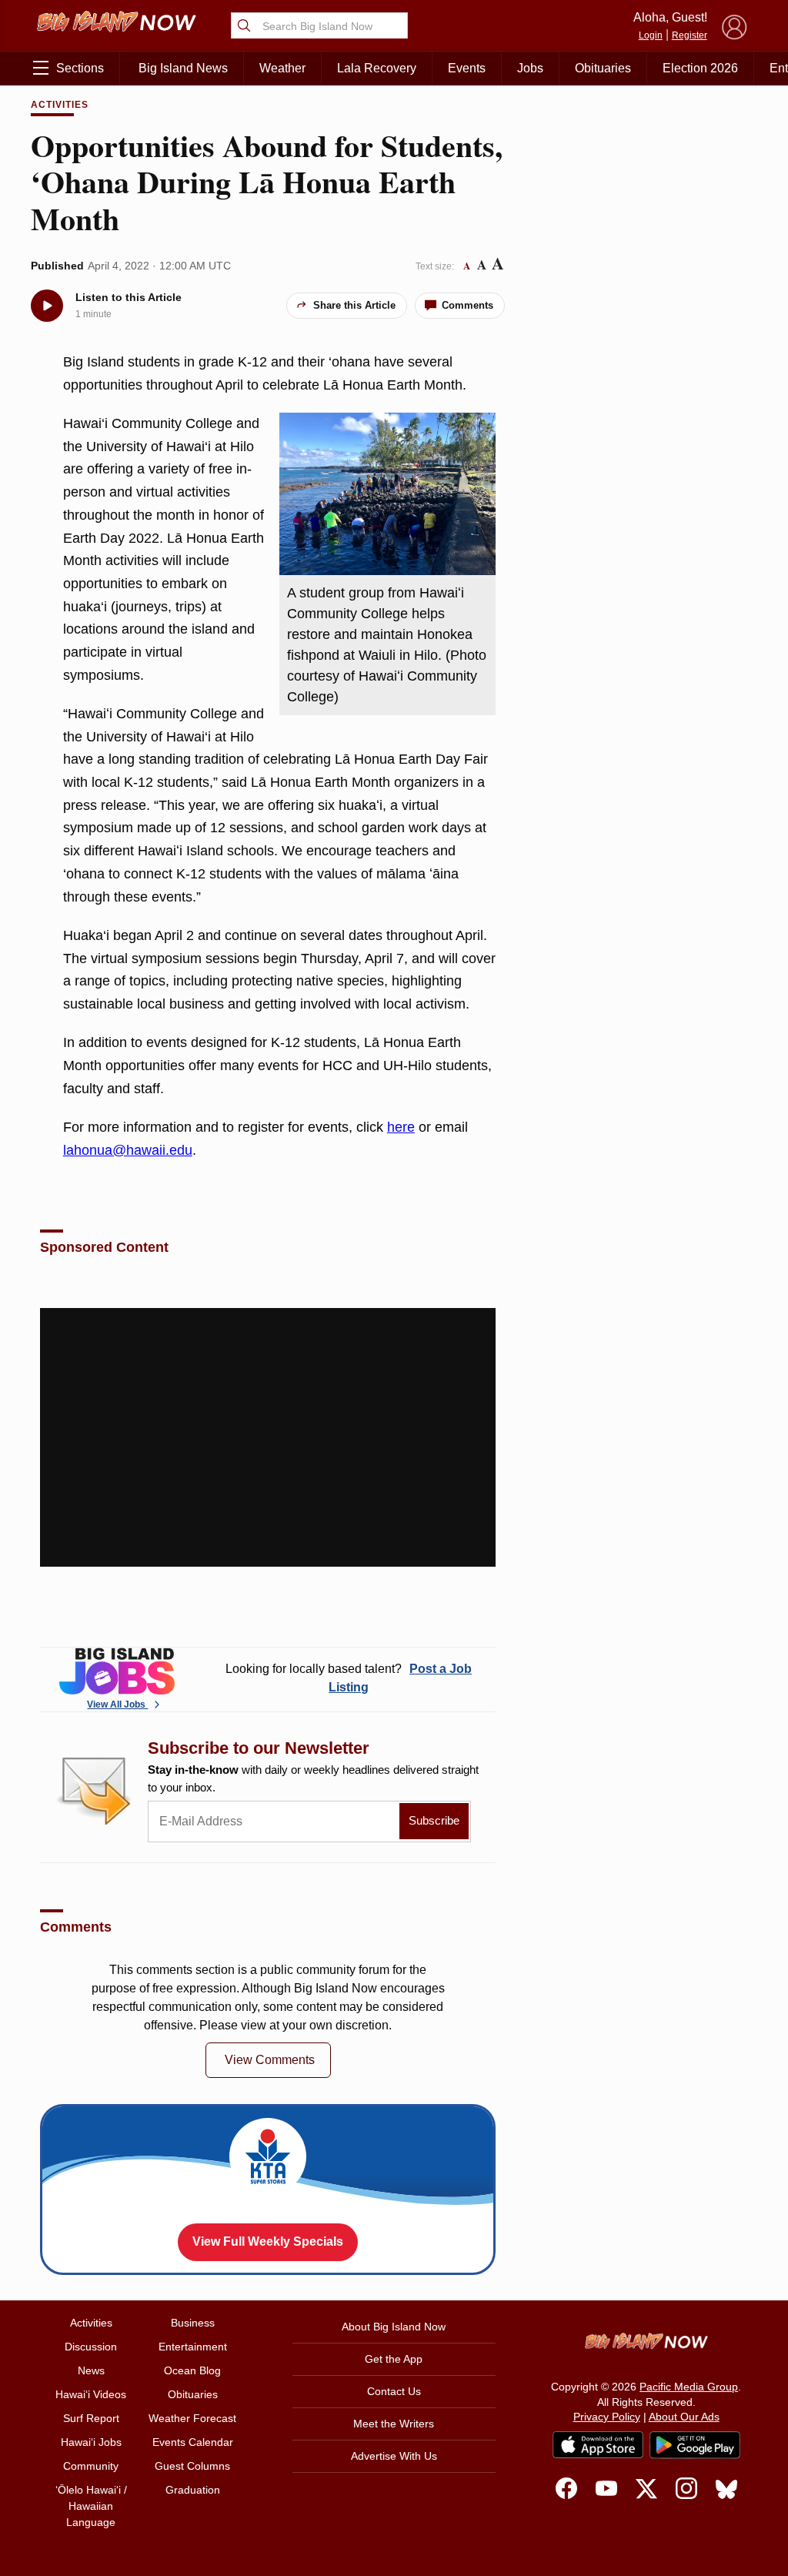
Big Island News (183, 68)
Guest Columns (192, 2466)
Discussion (91, 2347)
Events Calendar (193, 2442)
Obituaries (603, 68)
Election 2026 (700, 68)
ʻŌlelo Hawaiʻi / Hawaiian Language (91, 2506)
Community (91, 2466)
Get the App (394, 2359)
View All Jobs (117, 1705)
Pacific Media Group (689, 2387)
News (91, 2370)
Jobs (530, 68)
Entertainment (193, 2347)
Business (193, 2323)
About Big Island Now (394, 2327)
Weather (282, 68)
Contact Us (394, 2391)
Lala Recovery (377, 68)
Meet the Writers (394, 2424)
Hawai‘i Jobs (91, 2442)
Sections (80, 68)
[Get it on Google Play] (695, 2445)
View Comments (270, 2060)
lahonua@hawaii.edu (128, 1150)
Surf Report (91, 2418)
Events (467, 68)
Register (689, 35)
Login (651, 35)
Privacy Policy (607, 2417)
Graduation (193, 2490)
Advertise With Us (394, 2456)
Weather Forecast (192, 2418)
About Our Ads (684, 2417)
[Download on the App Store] (598, 2445)
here (401, 1127)
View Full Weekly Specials (268, 2241)
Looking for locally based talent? (349, 1678)
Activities (60, 105)
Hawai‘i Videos (91, 2394)
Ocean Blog (192, 2370)
